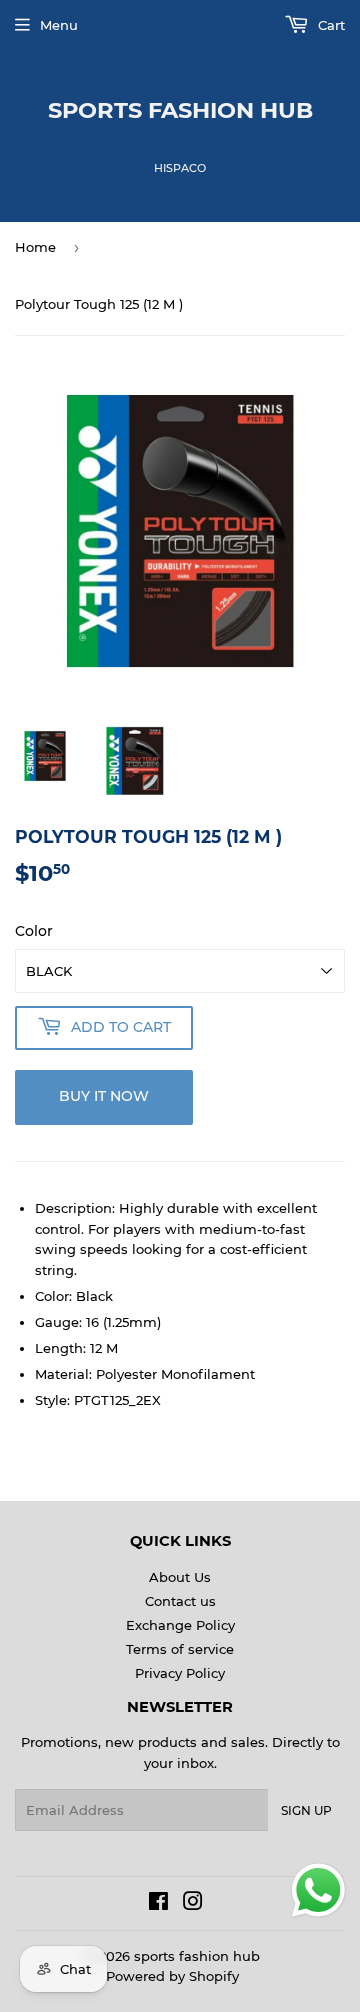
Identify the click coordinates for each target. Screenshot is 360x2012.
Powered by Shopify (172, 1976)
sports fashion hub (180, 110)
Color (34, 931)
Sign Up (306, 1810)
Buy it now (104, 1096)
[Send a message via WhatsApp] (318, 1890)
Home (35, 247)
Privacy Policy (180, 1673)
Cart (329, 25)
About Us (180, 1577)
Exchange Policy (180, 1625)
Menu (59, 25)
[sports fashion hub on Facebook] (158, 1904)
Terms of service (180, 1649)
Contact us (180, 1601)
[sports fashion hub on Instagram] (193, 1904)
